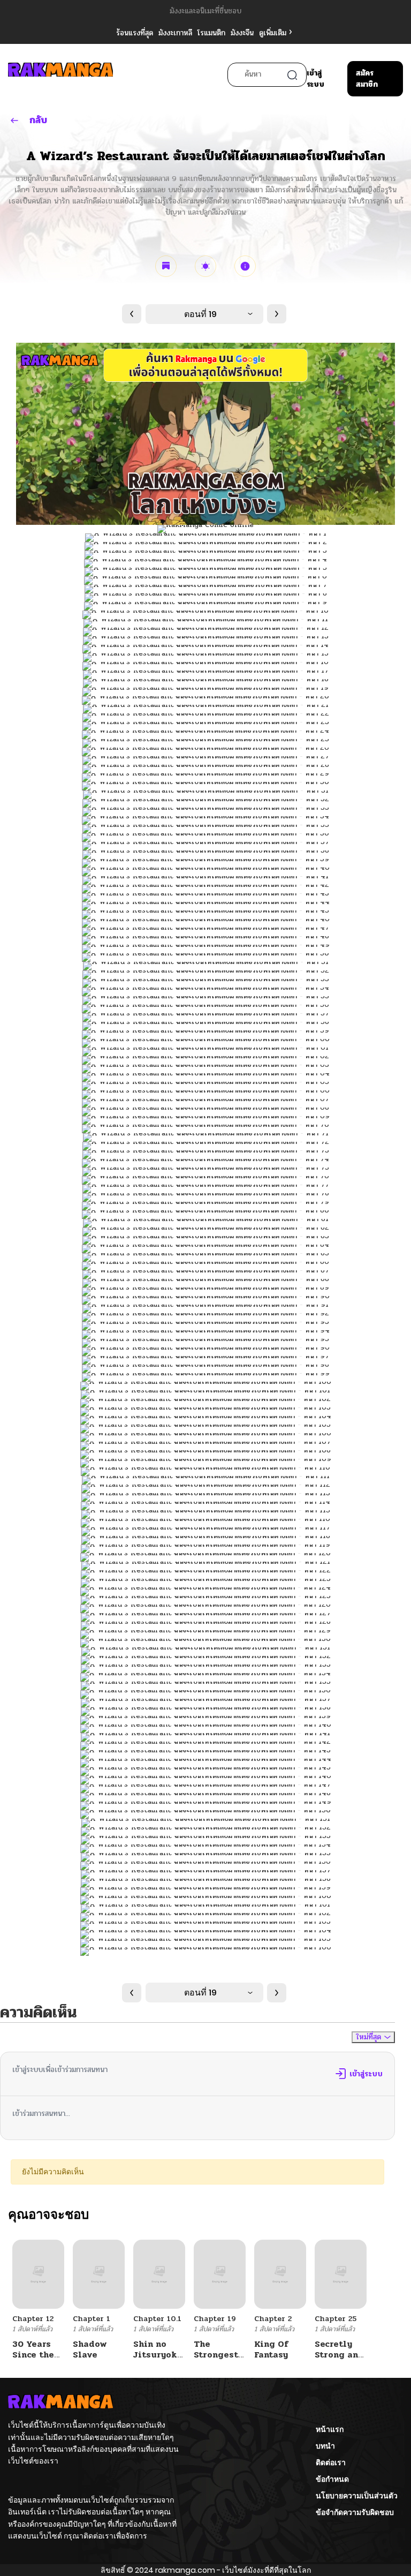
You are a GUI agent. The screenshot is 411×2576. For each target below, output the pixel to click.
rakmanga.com (185, 2570)
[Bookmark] (166, 266)
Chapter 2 (273, 2319)
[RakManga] (60, 75)
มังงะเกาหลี (175, 33)
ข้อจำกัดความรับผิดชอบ (355, 2512)
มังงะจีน (242, 33)
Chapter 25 (336, 2319)
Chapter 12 (33, 2319)
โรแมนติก (211, 33)
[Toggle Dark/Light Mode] (205, 266)
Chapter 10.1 (157, 2319)
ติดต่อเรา (331, 2462)
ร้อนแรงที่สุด (135, 33)
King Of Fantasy (271, 2349)
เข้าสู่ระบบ (315, 79)
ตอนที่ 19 (200, 314)
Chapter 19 (215, 2319)
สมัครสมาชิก (367, 79)
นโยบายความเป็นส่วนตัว (357, 2496)
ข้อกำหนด (332, 2479)
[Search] (292, 75)
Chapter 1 (92, 2319)
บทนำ (325, 2446)
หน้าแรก (330, 2429)
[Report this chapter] (245, 266)
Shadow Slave (90, 2349)
